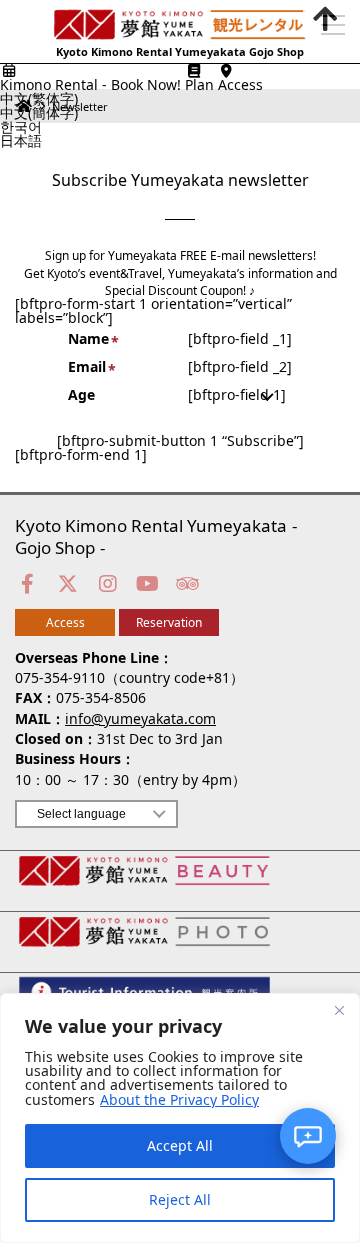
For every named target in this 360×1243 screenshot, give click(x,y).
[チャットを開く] (308, 1136)
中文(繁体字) (39, 99)
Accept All (180, 1145)
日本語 (21, 141)
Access (65, 622)
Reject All (180, 1199)
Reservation (169, 622)
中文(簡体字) (39, 113)
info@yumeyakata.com (140, 718)
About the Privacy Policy (179, 1100)
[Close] (339, 1010)
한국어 (21, 127)
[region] (180, 1118)
